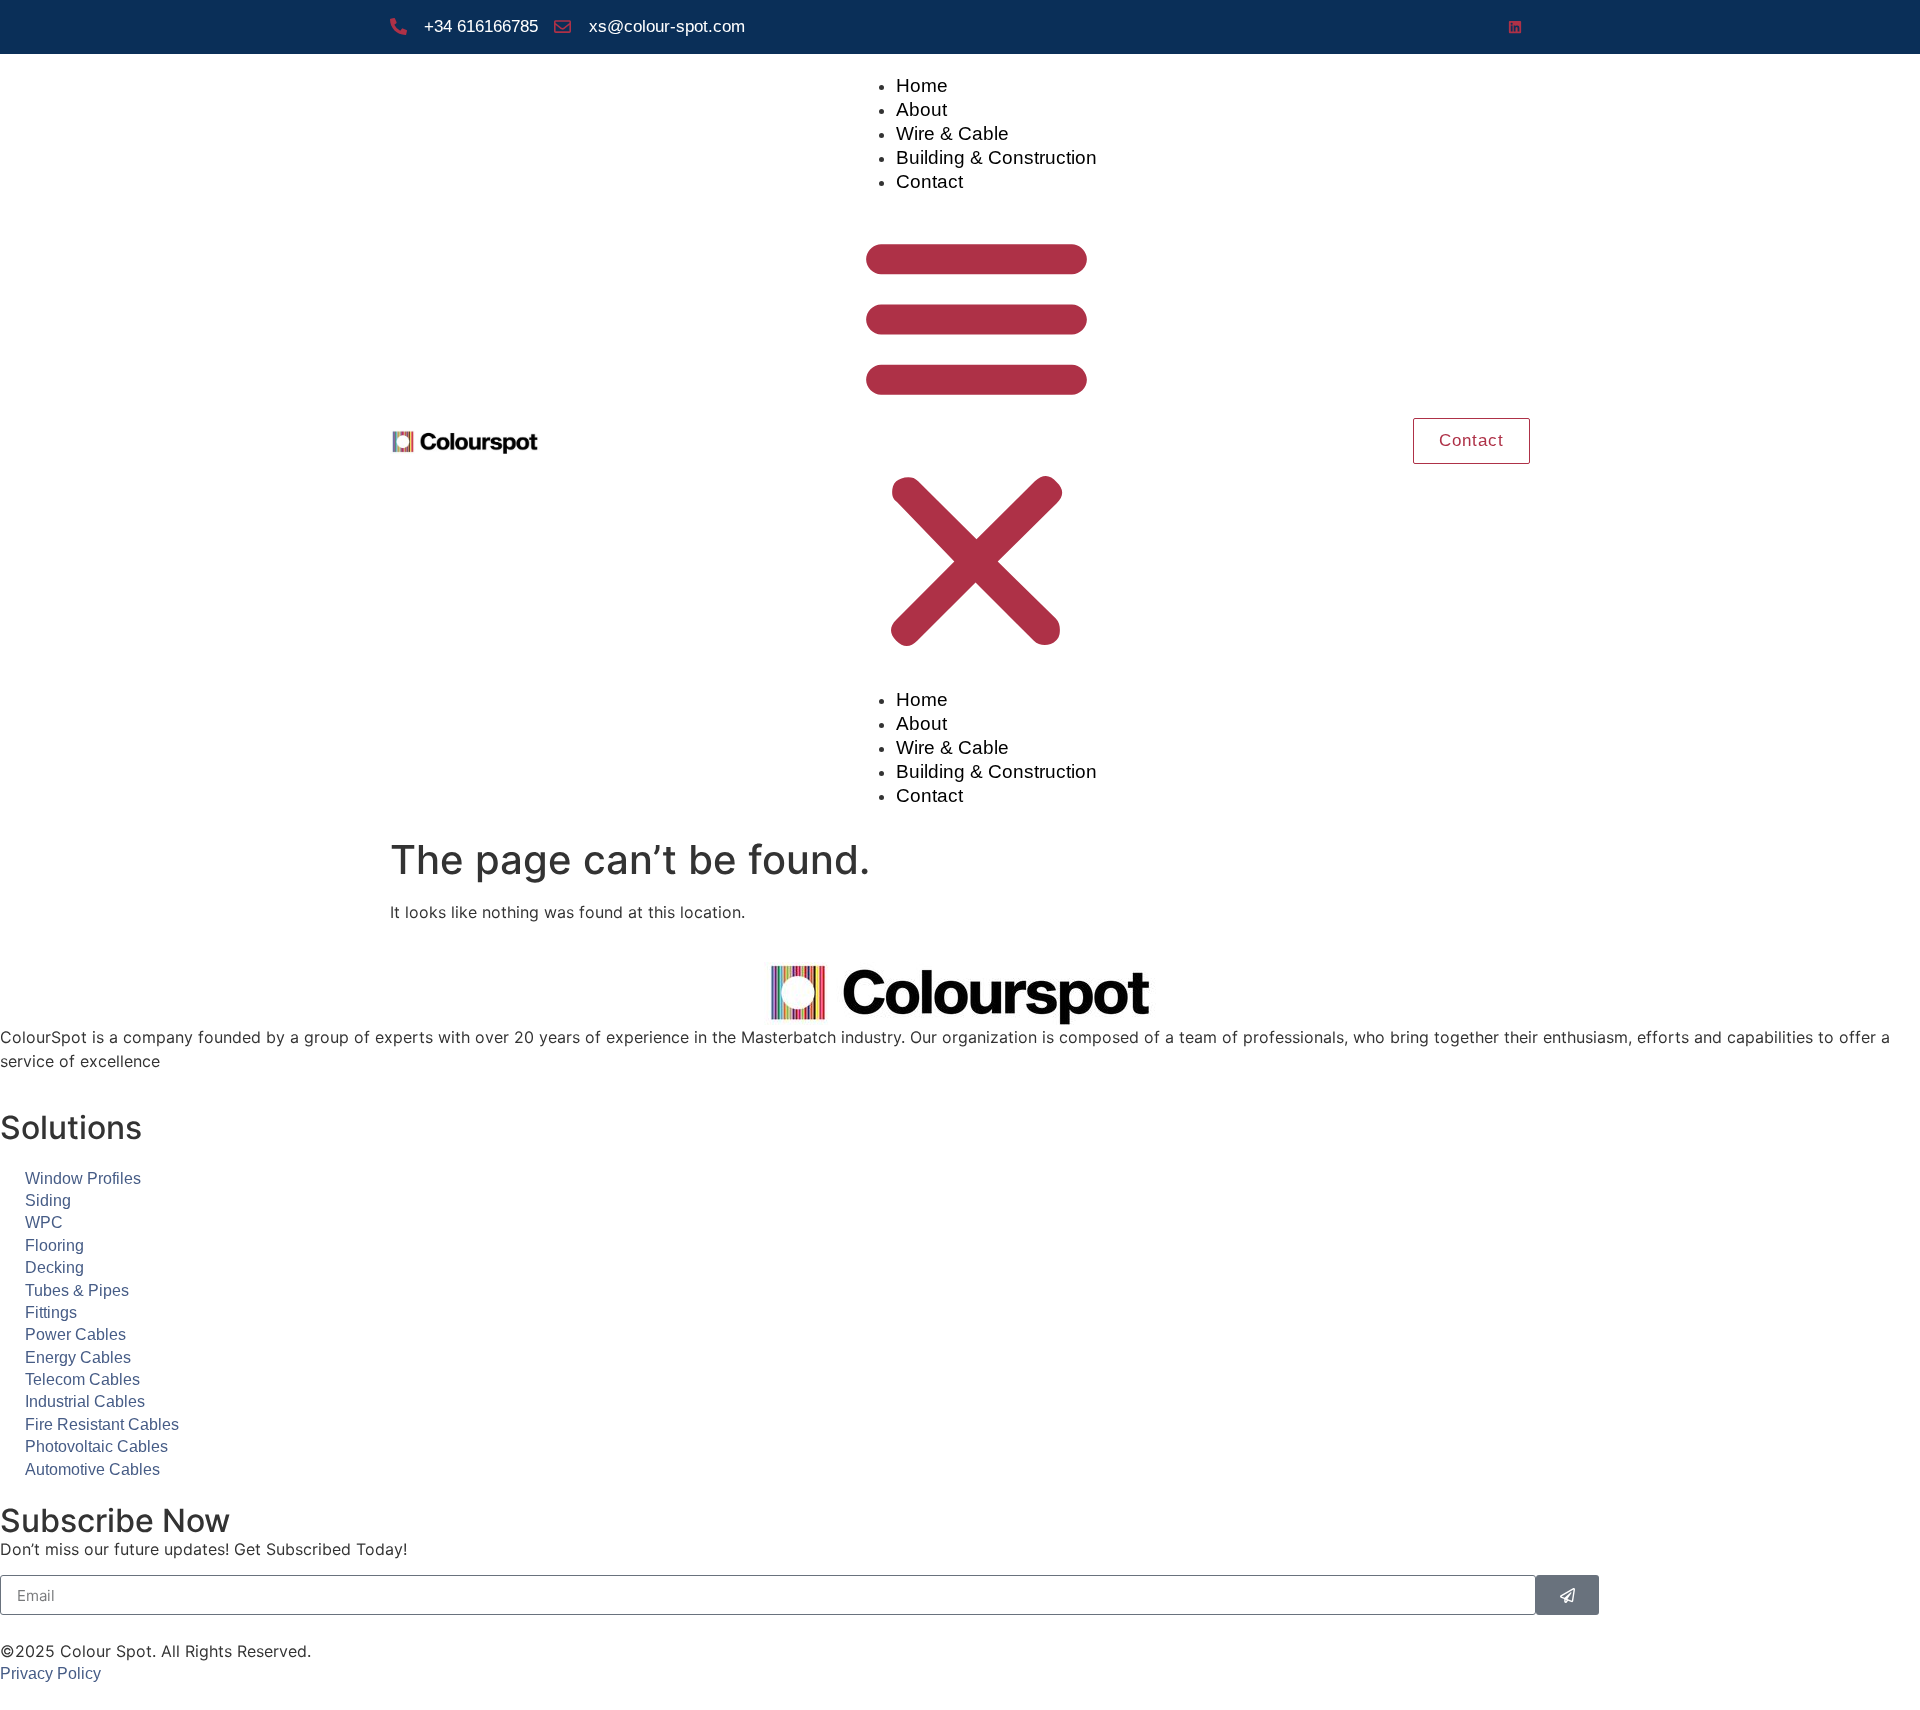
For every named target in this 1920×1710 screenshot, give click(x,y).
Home (922, 85)
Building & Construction (996, 157)
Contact (929, 181)
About (921, 109)
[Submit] (1567, 1595)
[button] (976, 441)
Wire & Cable (952, 133)
